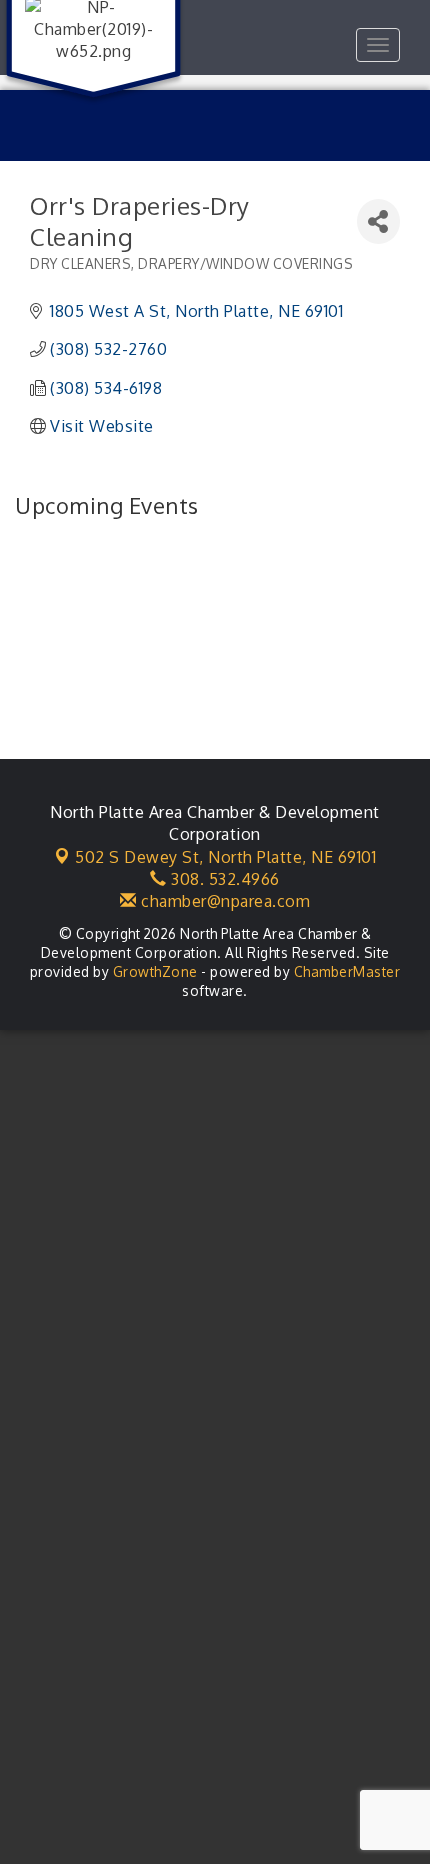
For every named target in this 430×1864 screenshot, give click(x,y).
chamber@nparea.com (223, 901)
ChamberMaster (347, 971)
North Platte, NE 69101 (225, 857)
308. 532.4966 (223, 879)
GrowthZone (155, 971)
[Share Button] (378, 221)
